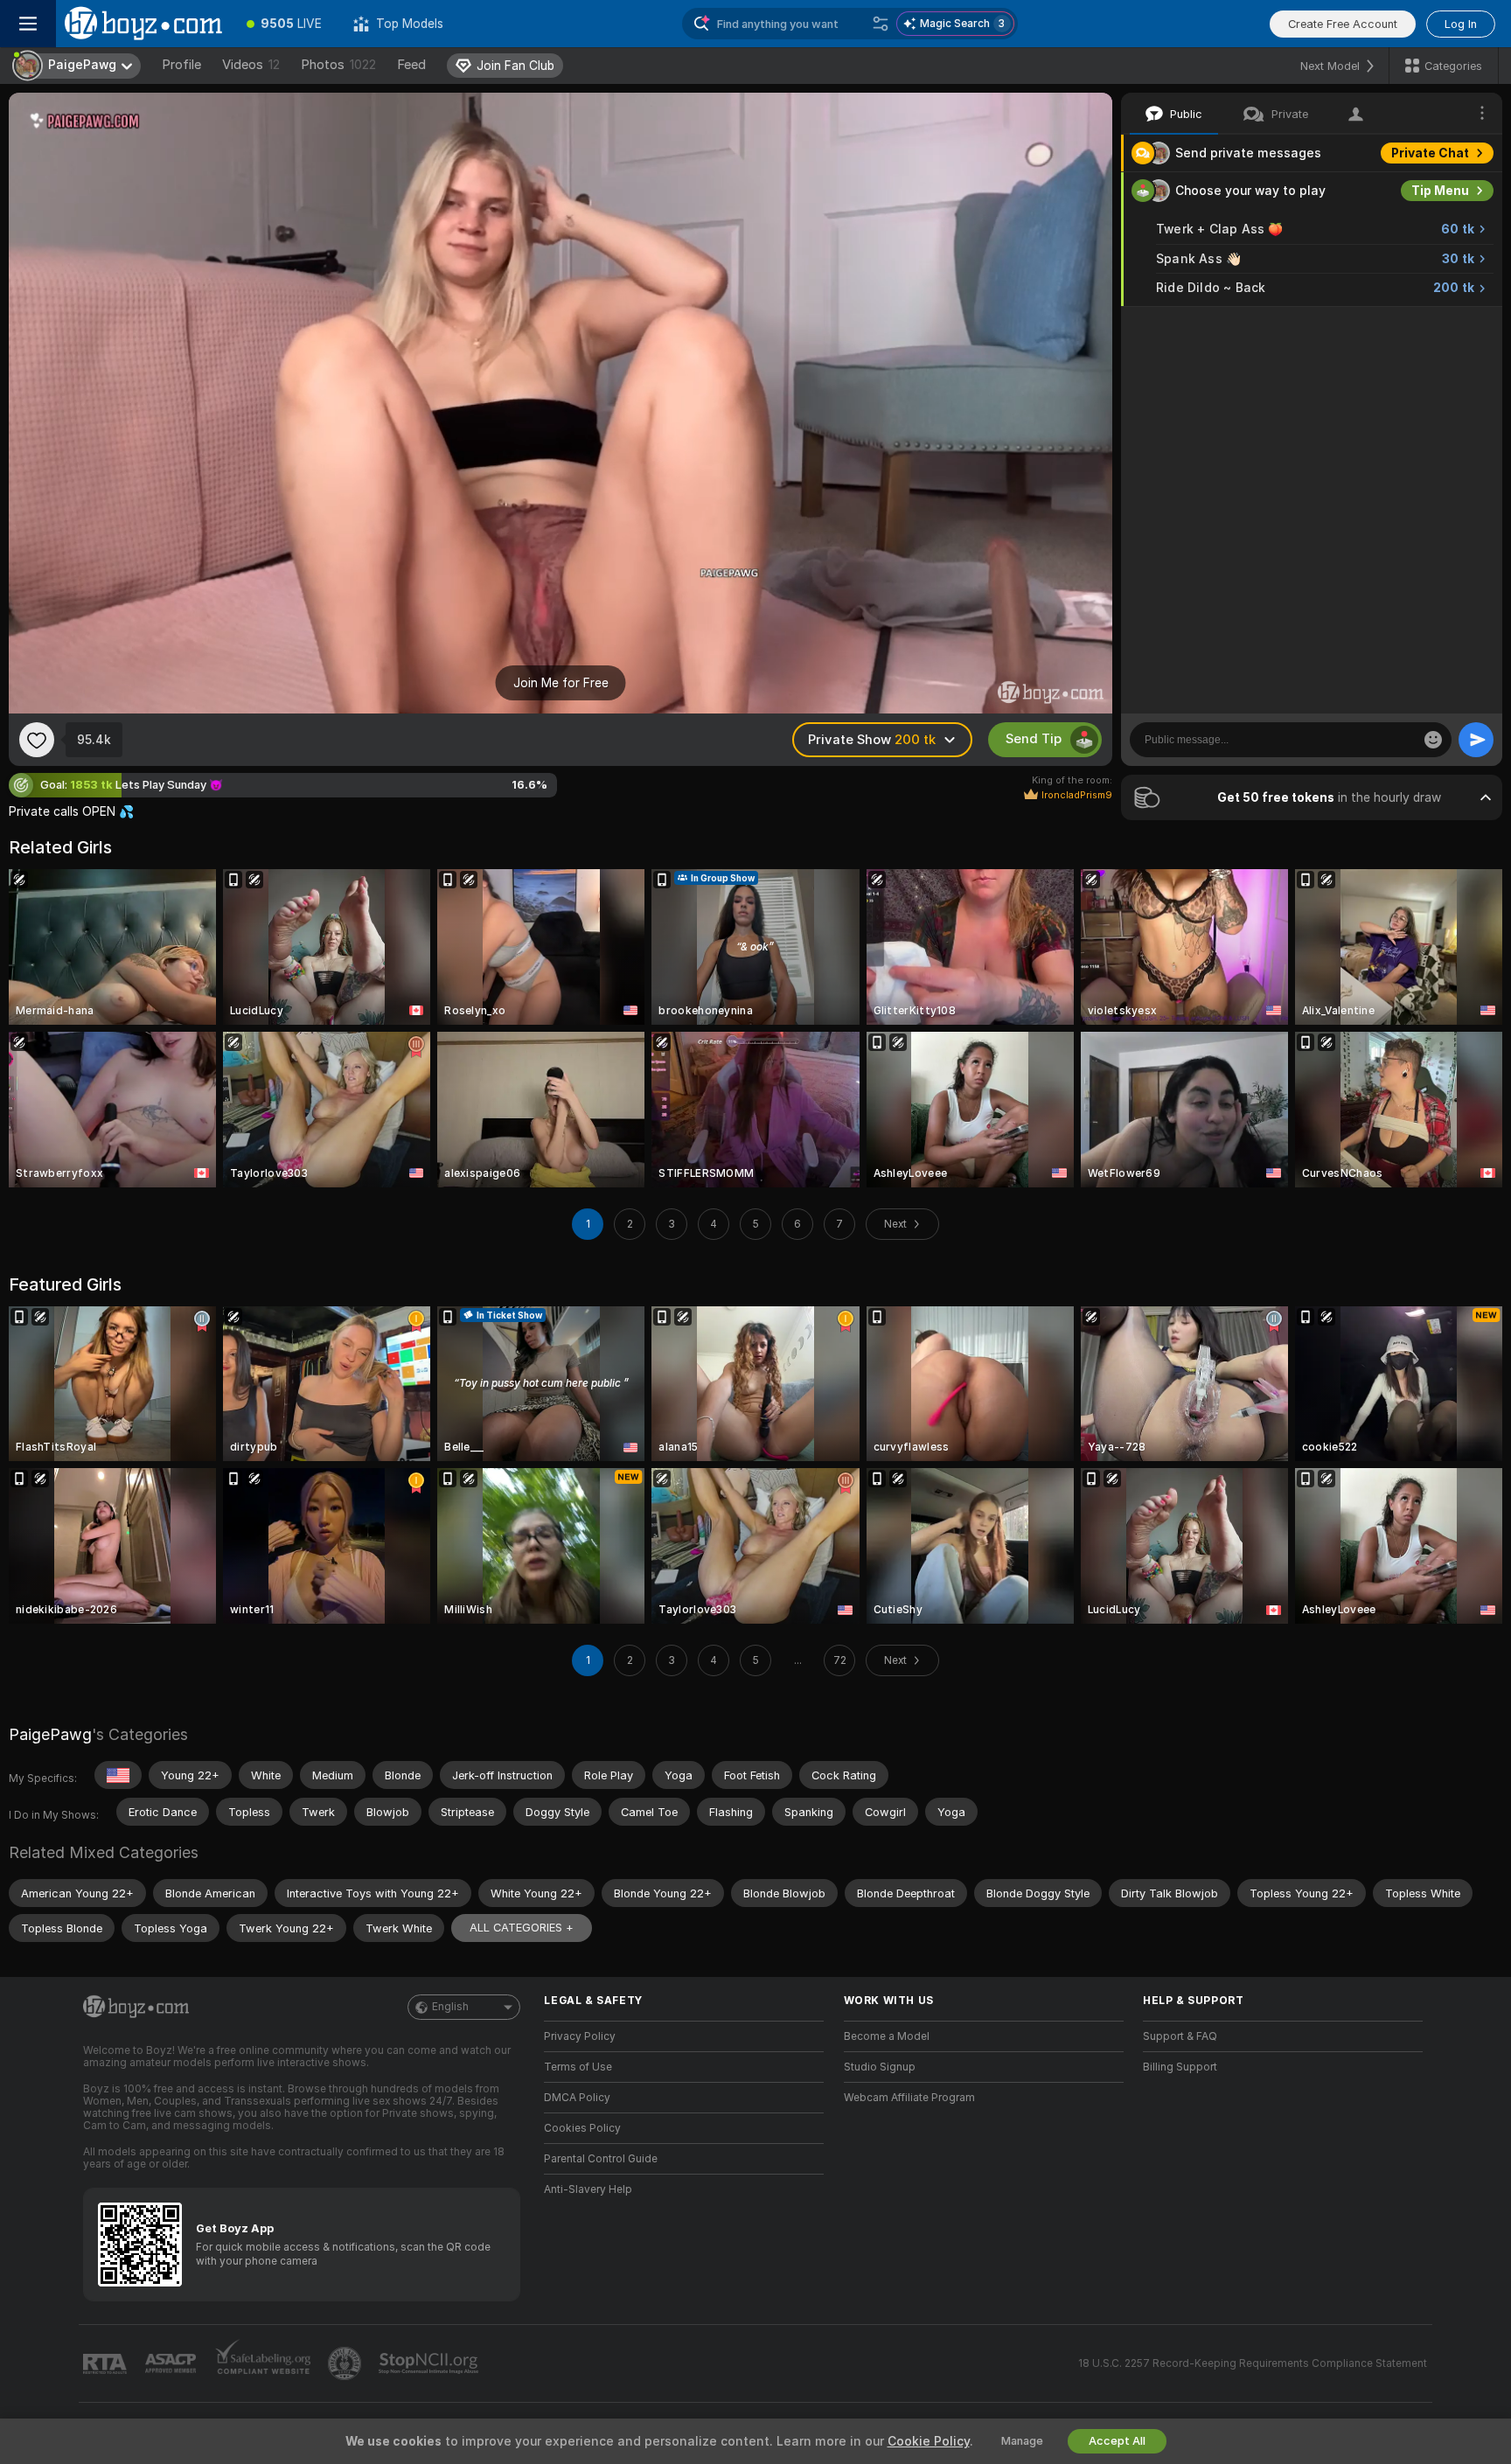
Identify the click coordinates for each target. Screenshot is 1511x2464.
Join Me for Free (561, 683)
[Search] (881, 24)
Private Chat (1430, 153)
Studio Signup (880, 2067)
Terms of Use (578, 2067)
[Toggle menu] (28, 24)
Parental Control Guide (601, 2159)
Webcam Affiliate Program (909, 2098)
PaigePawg (50, 1734)
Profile (181, 65)
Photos (338, 65)
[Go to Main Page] (143, 24)
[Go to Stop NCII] (430, 2363)
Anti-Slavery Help (588, 2189)
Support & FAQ (1180, 2036)
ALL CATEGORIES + (522, 1928)
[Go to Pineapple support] (346, 2363)
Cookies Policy (582, 2128)
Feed (411, 65)
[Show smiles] (1433, 740)
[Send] (1476, 740)
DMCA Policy (577, 2098)
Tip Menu (1440, 191)
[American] (118, 1775)
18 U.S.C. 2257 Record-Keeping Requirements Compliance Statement (1253, 2363)
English (450, 2007)
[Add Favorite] (37, 740)
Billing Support (1180, 2067)
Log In (1461, 24)
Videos (251, 65)
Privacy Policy (580, 2036)
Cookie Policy (929, 2441)
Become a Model (887, 2036)
